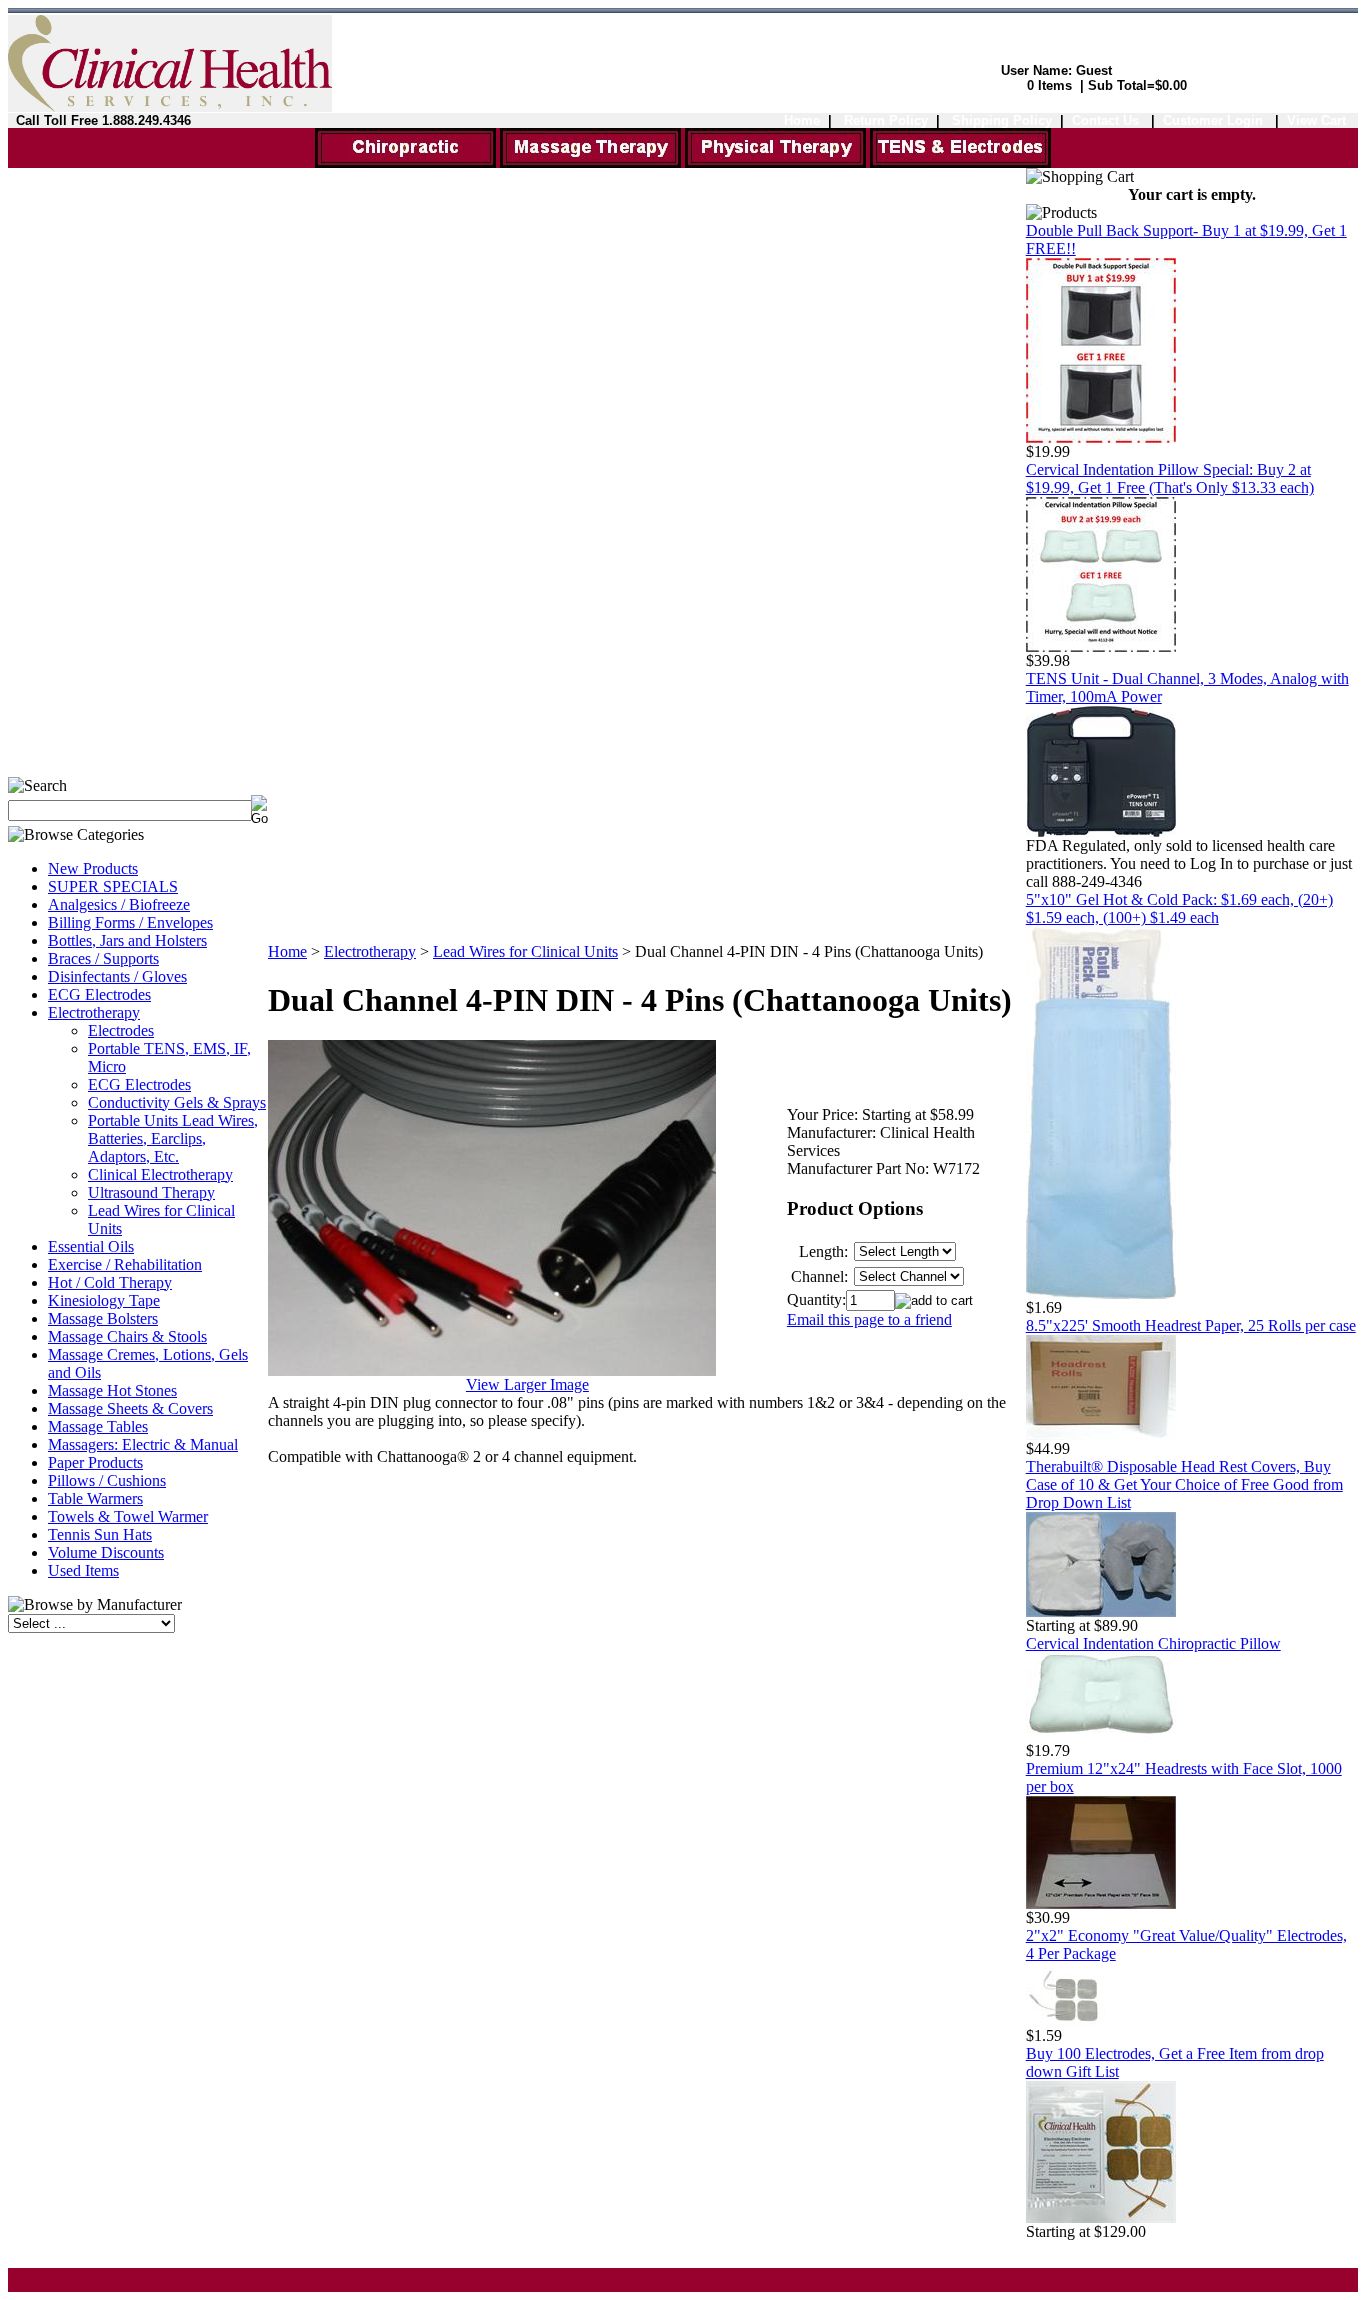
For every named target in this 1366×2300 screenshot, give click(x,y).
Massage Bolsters (103, 1318)
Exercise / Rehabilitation (125, 1264)
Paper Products (95, 1462)
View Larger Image (527, 1384)
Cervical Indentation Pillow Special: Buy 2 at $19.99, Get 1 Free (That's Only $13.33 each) (1170, 478)
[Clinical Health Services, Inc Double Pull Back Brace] (1101, 437)
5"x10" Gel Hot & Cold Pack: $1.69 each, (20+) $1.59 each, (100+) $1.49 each (1179, 908)
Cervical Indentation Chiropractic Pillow (1153, 1643)
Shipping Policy (1002, 120)
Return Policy (886, 120)
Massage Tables (98, 1426)
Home (802, 120)
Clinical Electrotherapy (160, 1174)
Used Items (83, 1570)
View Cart (1316, 120)
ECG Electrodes (99, 994)
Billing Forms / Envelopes (130, 922)
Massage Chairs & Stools (127, 1336)
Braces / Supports (103, 958)
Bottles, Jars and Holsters (127, 940)
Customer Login (1215, 120)
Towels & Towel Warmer (128, 1516)
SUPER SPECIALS (113, 886)
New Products (93, 868)
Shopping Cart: (972, 85)
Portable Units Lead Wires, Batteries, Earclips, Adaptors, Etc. (173, 1138)
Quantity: (816, 1299)
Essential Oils (91, 1246)
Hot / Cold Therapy (110, 1282)
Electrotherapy (94, 1012)
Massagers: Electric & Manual (143, 1444)
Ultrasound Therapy (151, 1192)
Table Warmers (95, 1498)
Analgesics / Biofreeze (119, 904)
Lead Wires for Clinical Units (525, 951)
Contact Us (1105, 120)
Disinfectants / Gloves (117, 976)
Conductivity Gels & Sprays (177, 1102)
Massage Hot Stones (112, 1390)
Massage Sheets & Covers (130, 1408)
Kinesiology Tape (104, 1300)
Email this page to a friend (869, 1319)
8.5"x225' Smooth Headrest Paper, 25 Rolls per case (1191, 1325)
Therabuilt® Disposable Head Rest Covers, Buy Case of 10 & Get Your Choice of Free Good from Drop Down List (1184, 1484)
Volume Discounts (106, 1552)
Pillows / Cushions (107, 1480)
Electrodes (121, 1030)
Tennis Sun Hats (100, 1534)
